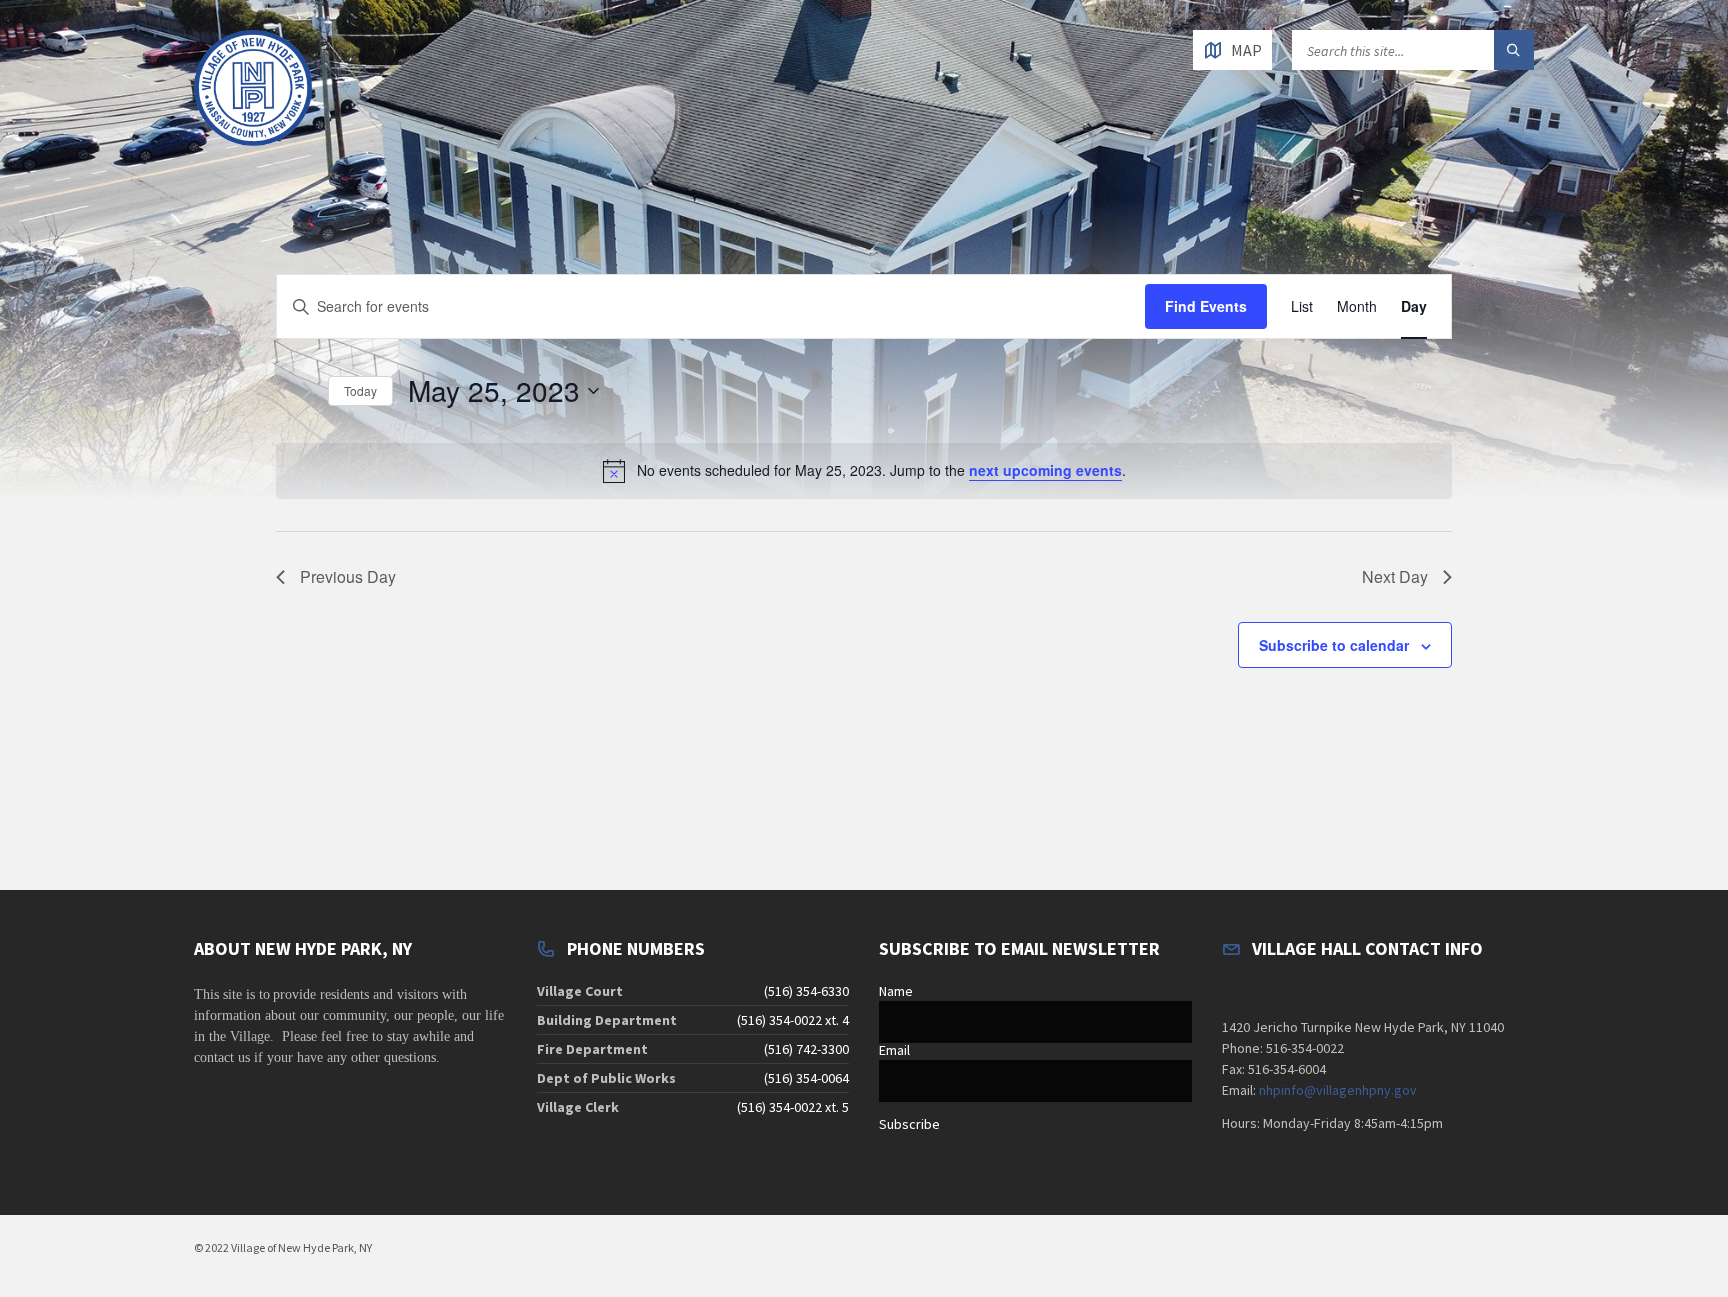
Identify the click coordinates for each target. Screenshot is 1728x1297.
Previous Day (348, 576)
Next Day (1395, 576)
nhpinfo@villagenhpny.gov (1338, 1090)
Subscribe (909, 1124)
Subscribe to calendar (1334, 645)
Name (896, 991)
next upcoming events (1045, 470)
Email (894, 1050)
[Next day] (307, 390)
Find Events (1206, 306)
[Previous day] (281, 390)
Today (360, 390)
